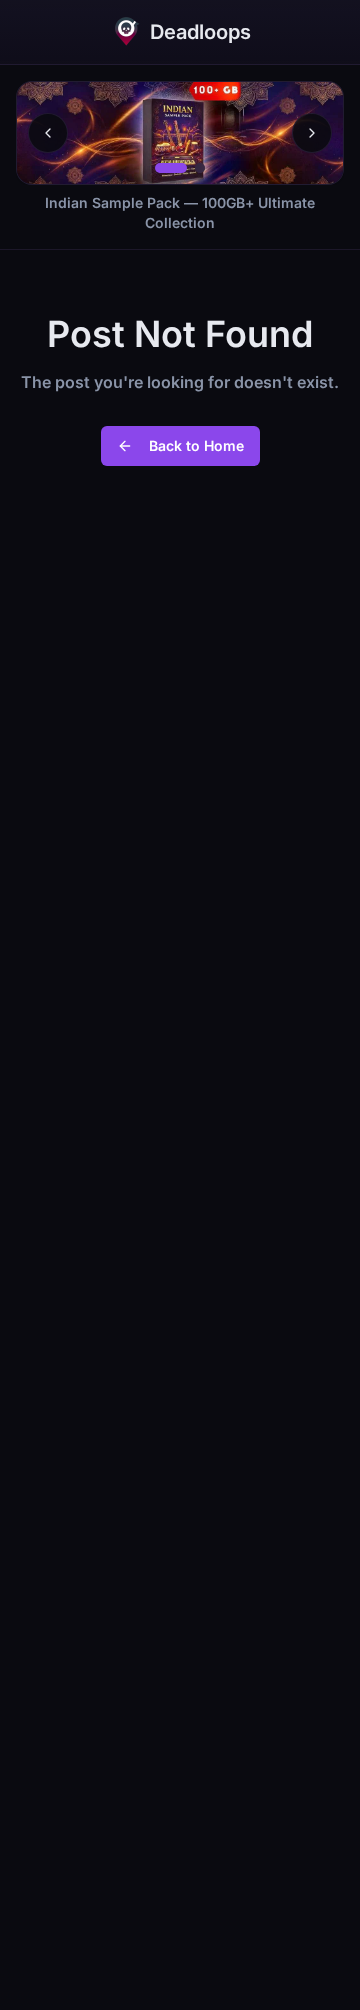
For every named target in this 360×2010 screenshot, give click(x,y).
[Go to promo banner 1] (171, 168)
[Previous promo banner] (48, 133)
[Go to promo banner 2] (200, 168)
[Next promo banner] (312, 133)
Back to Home (196, 445)
